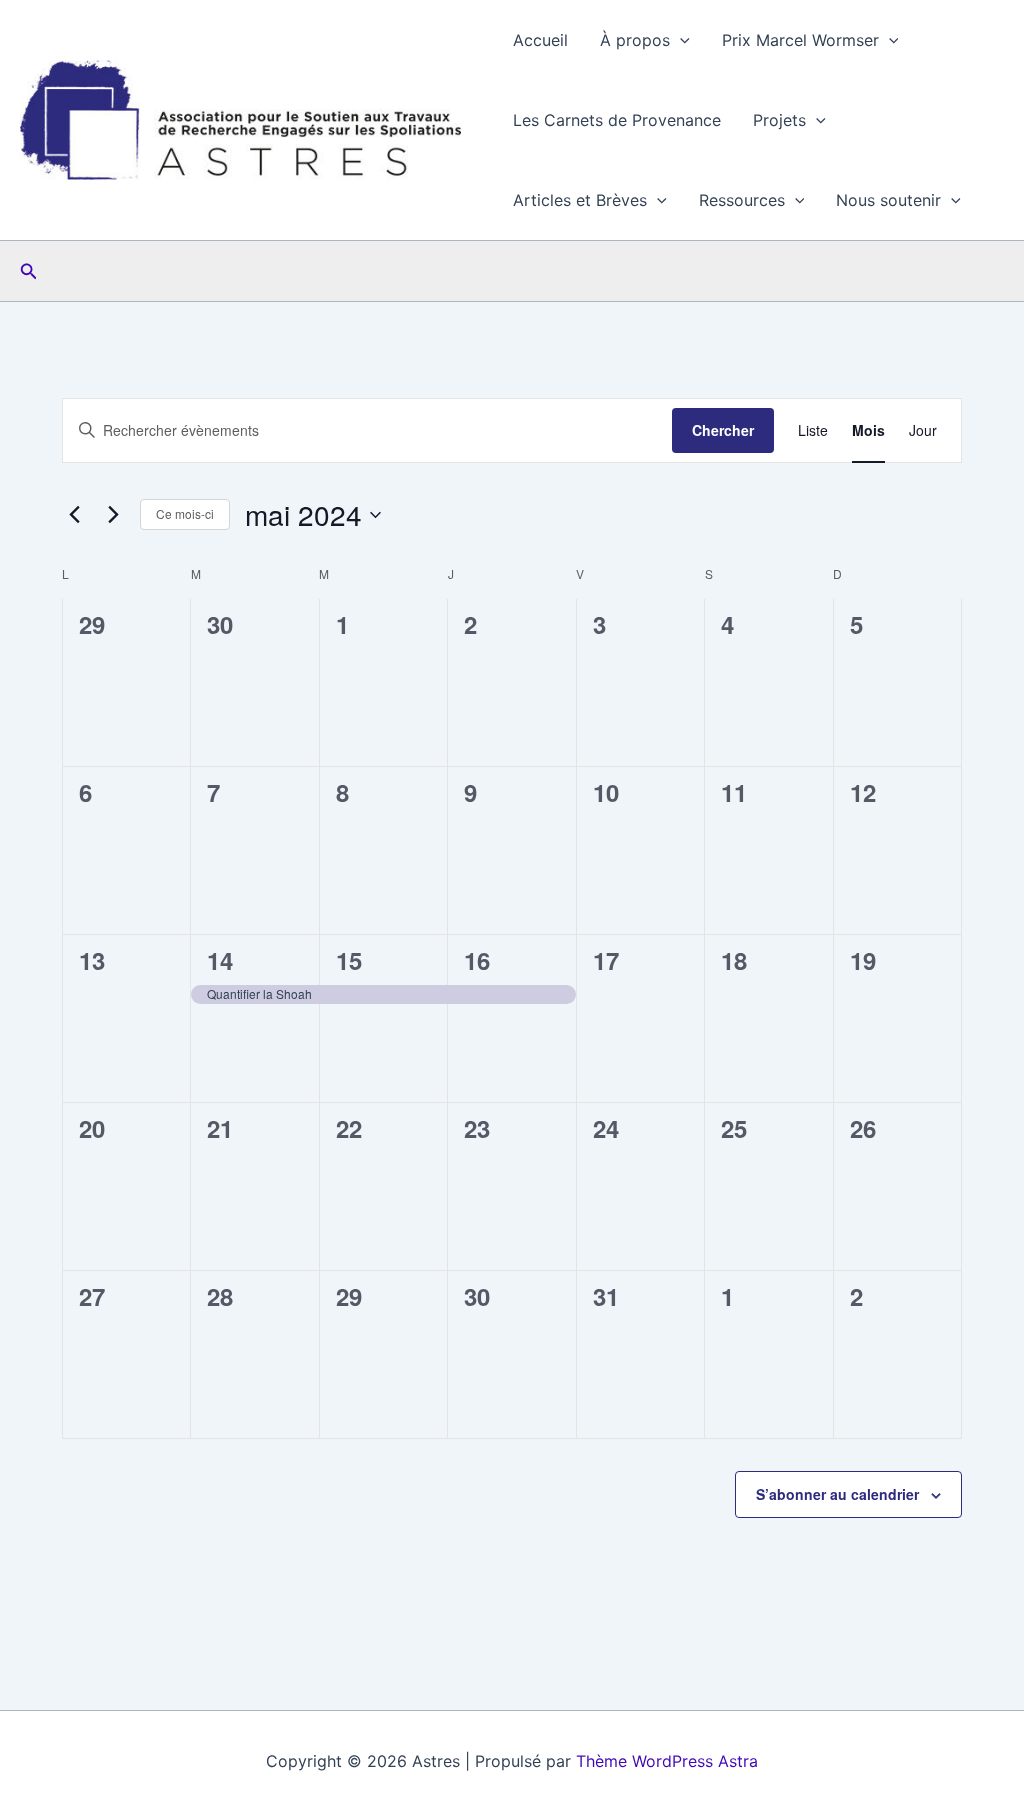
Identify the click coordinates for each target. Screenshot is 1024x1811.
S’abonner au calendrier (837, 1494)
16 (477, 960)
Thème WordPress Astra (667, 1761)
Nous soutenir (888, 200)
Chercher (723, 430)
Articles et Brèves (580, 200)
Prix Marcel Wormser (800, 40)
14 (220, 960)
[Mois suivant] (113, 515)
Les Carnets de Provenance (617, 120)
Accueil (540, 40)
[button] (680, 40)
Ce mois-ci (185, 513)
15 (349, 960)
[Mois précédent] (74, 515)
